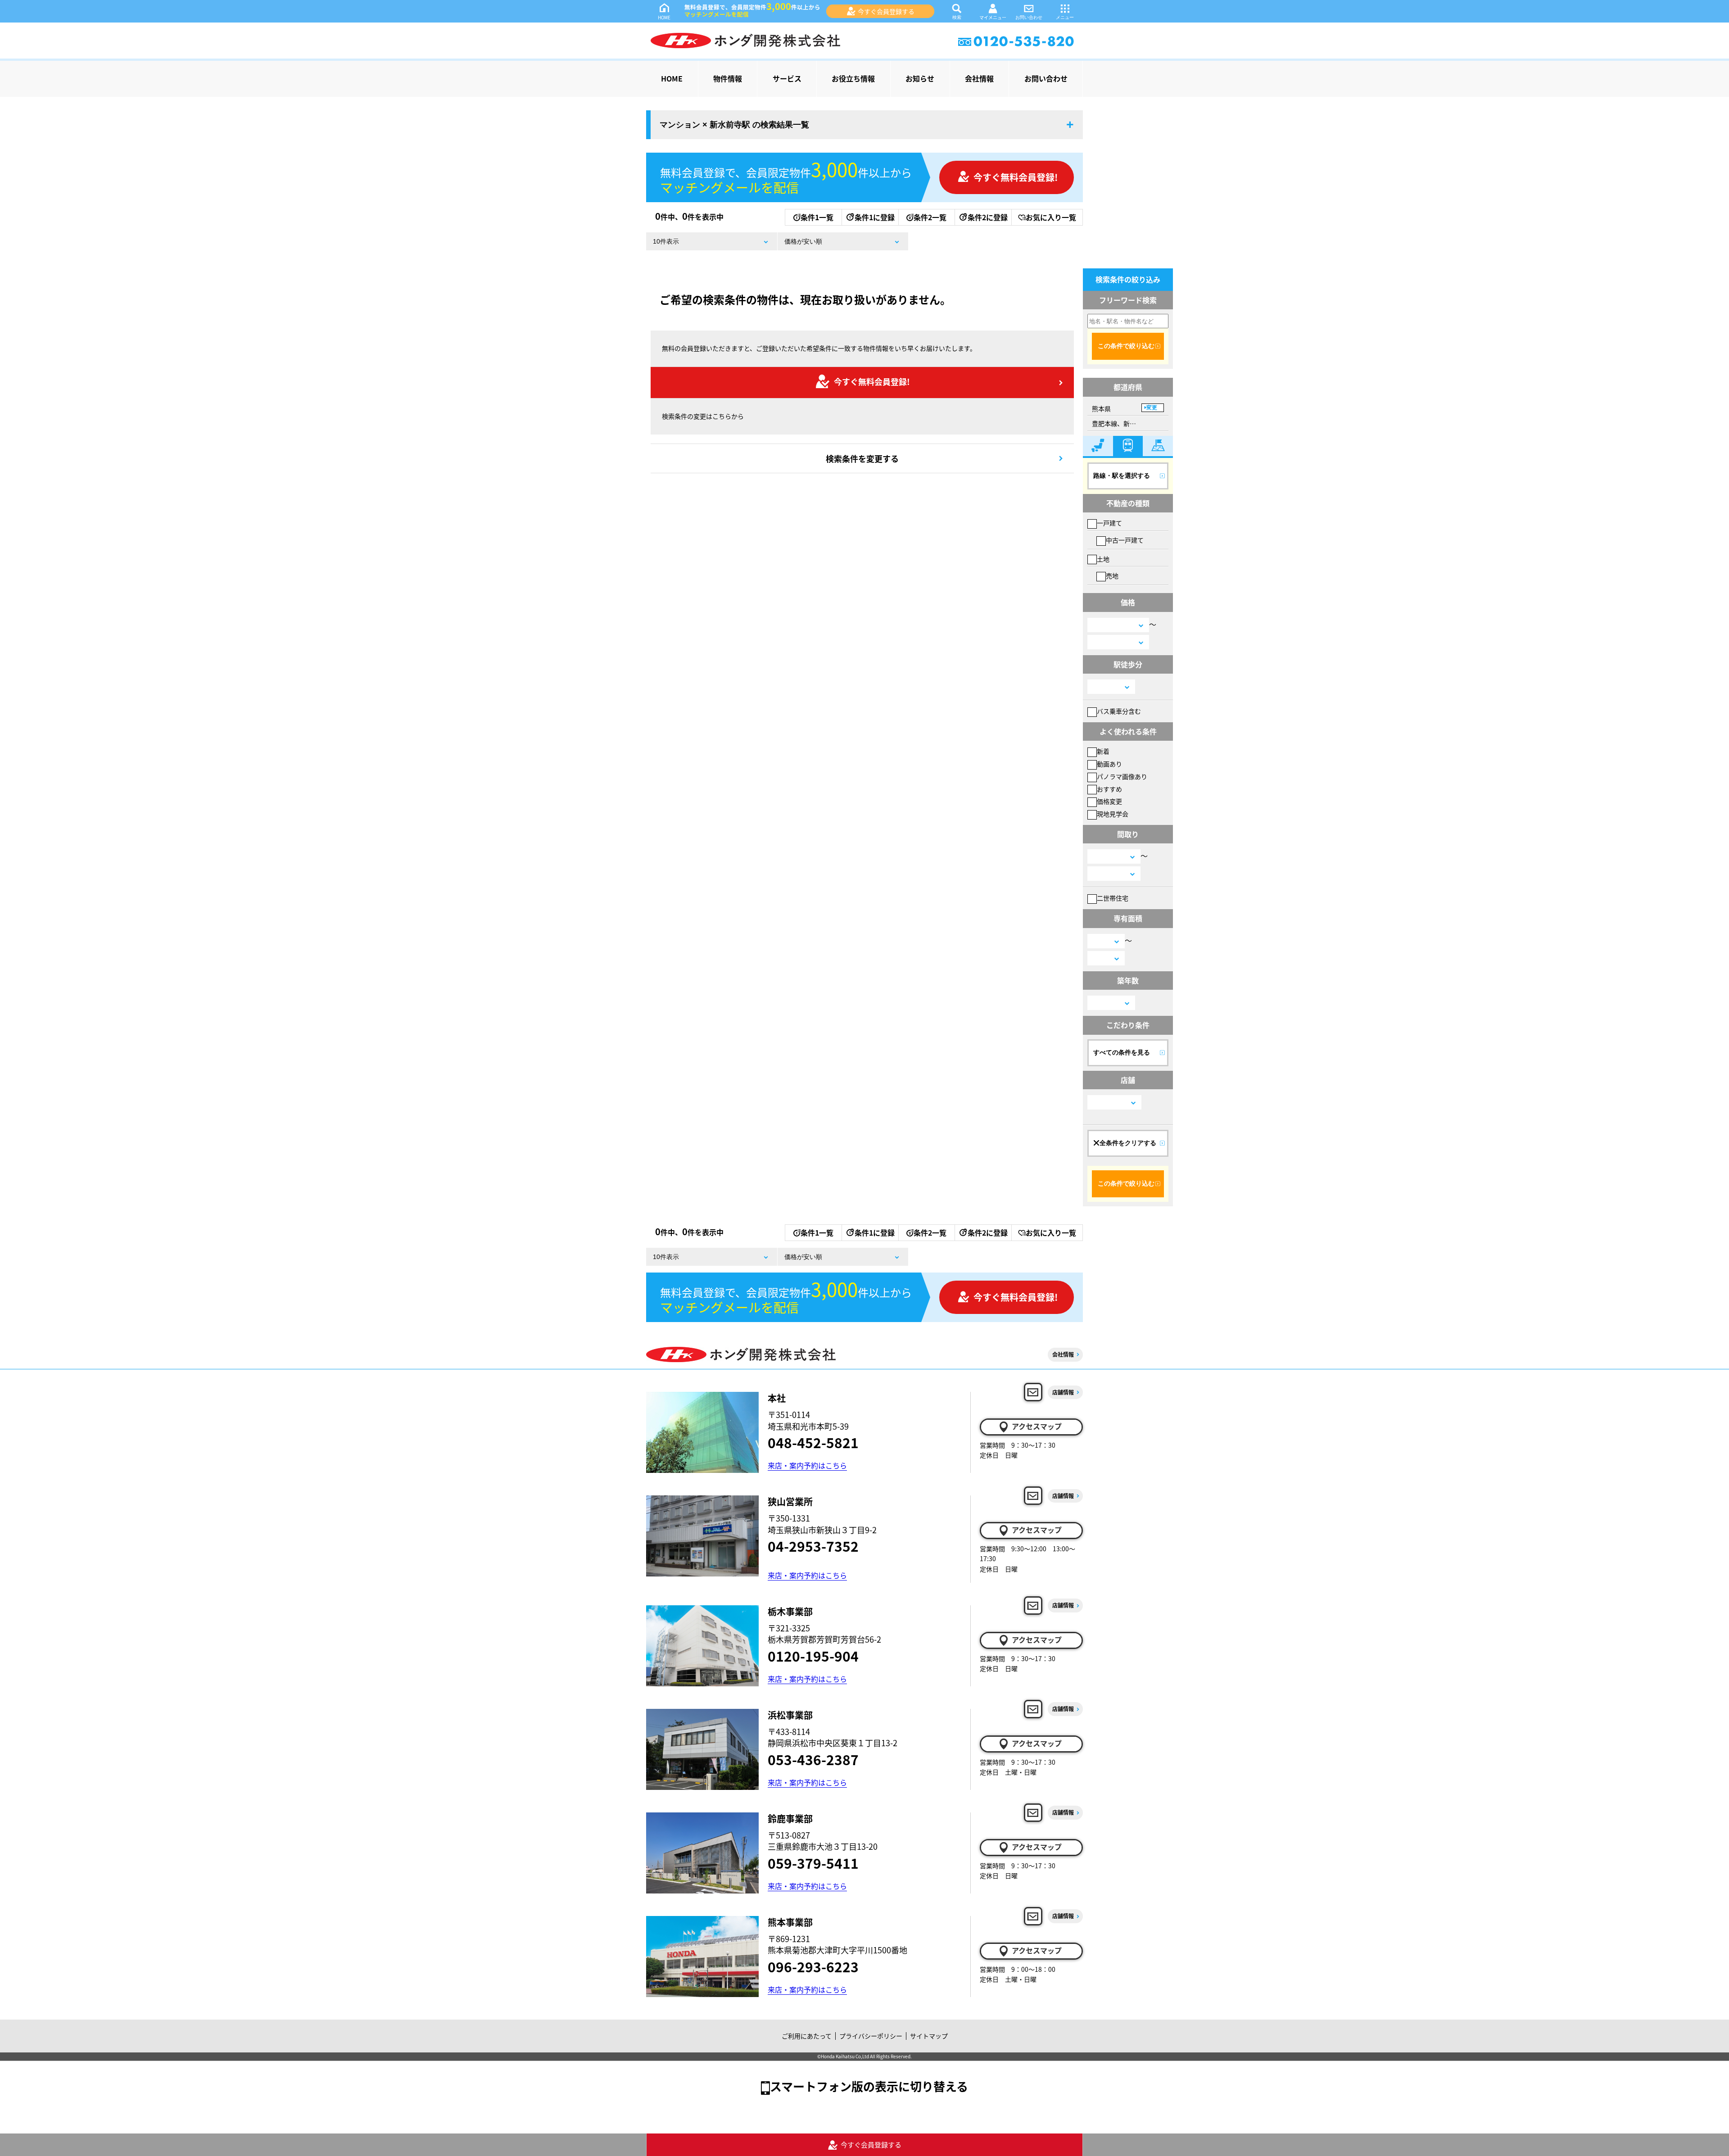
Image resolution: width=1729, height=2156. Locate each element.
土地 (1103, 559)
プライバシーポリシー (871, 2036)
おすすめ (1109, 789)
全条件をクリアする (1128, 1143)
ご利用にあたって (807, 2036)
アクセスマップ (1037, 1426)
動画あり (1109, 764)
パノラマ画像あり (1122, 776)
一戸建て (1109, 523)
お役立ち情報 (853, 78)
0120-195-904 (813, 1656)
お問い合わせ (1029, 17)
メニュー (1065, 17)
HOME (664, 17)
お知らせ (920, 78)
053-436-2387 (813, 1759)
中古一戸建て (1125, 540)
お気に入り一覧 (1051, 217)
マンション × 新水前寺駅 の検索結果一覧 (734, 125)
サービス (787, 78)
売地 (1112, 575)
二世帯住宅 (1113, 898)
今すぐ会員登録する (886, 11)
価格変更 (1109, 801)
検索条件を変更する (862, 458)
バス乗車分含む (1119, 711)
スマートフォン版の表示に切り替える (869, 2086)
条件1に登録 (875, 217)
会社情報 (979, 78)
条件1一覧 (817, 217)
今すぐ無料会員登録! (1016, 177)
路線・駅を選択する (1122, 476)
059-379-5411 (813, 1863)
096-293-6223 (813, 1966)
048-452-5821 (813, 1442)
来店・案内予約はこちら (807, 1465)
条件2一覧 (930, 217)
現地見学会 (1113, 814)
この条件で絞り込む (1126, 346)
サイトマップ (929, 2036)
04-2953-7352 (813, 1546)
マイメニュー (993, 17)
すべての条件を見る (1122, 1052)
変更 (1152, 408)
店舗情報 (1063, 1392)
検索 (957, 17)
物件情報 (728, 78)
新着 (1103, 751)
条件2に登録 (988, 217)
